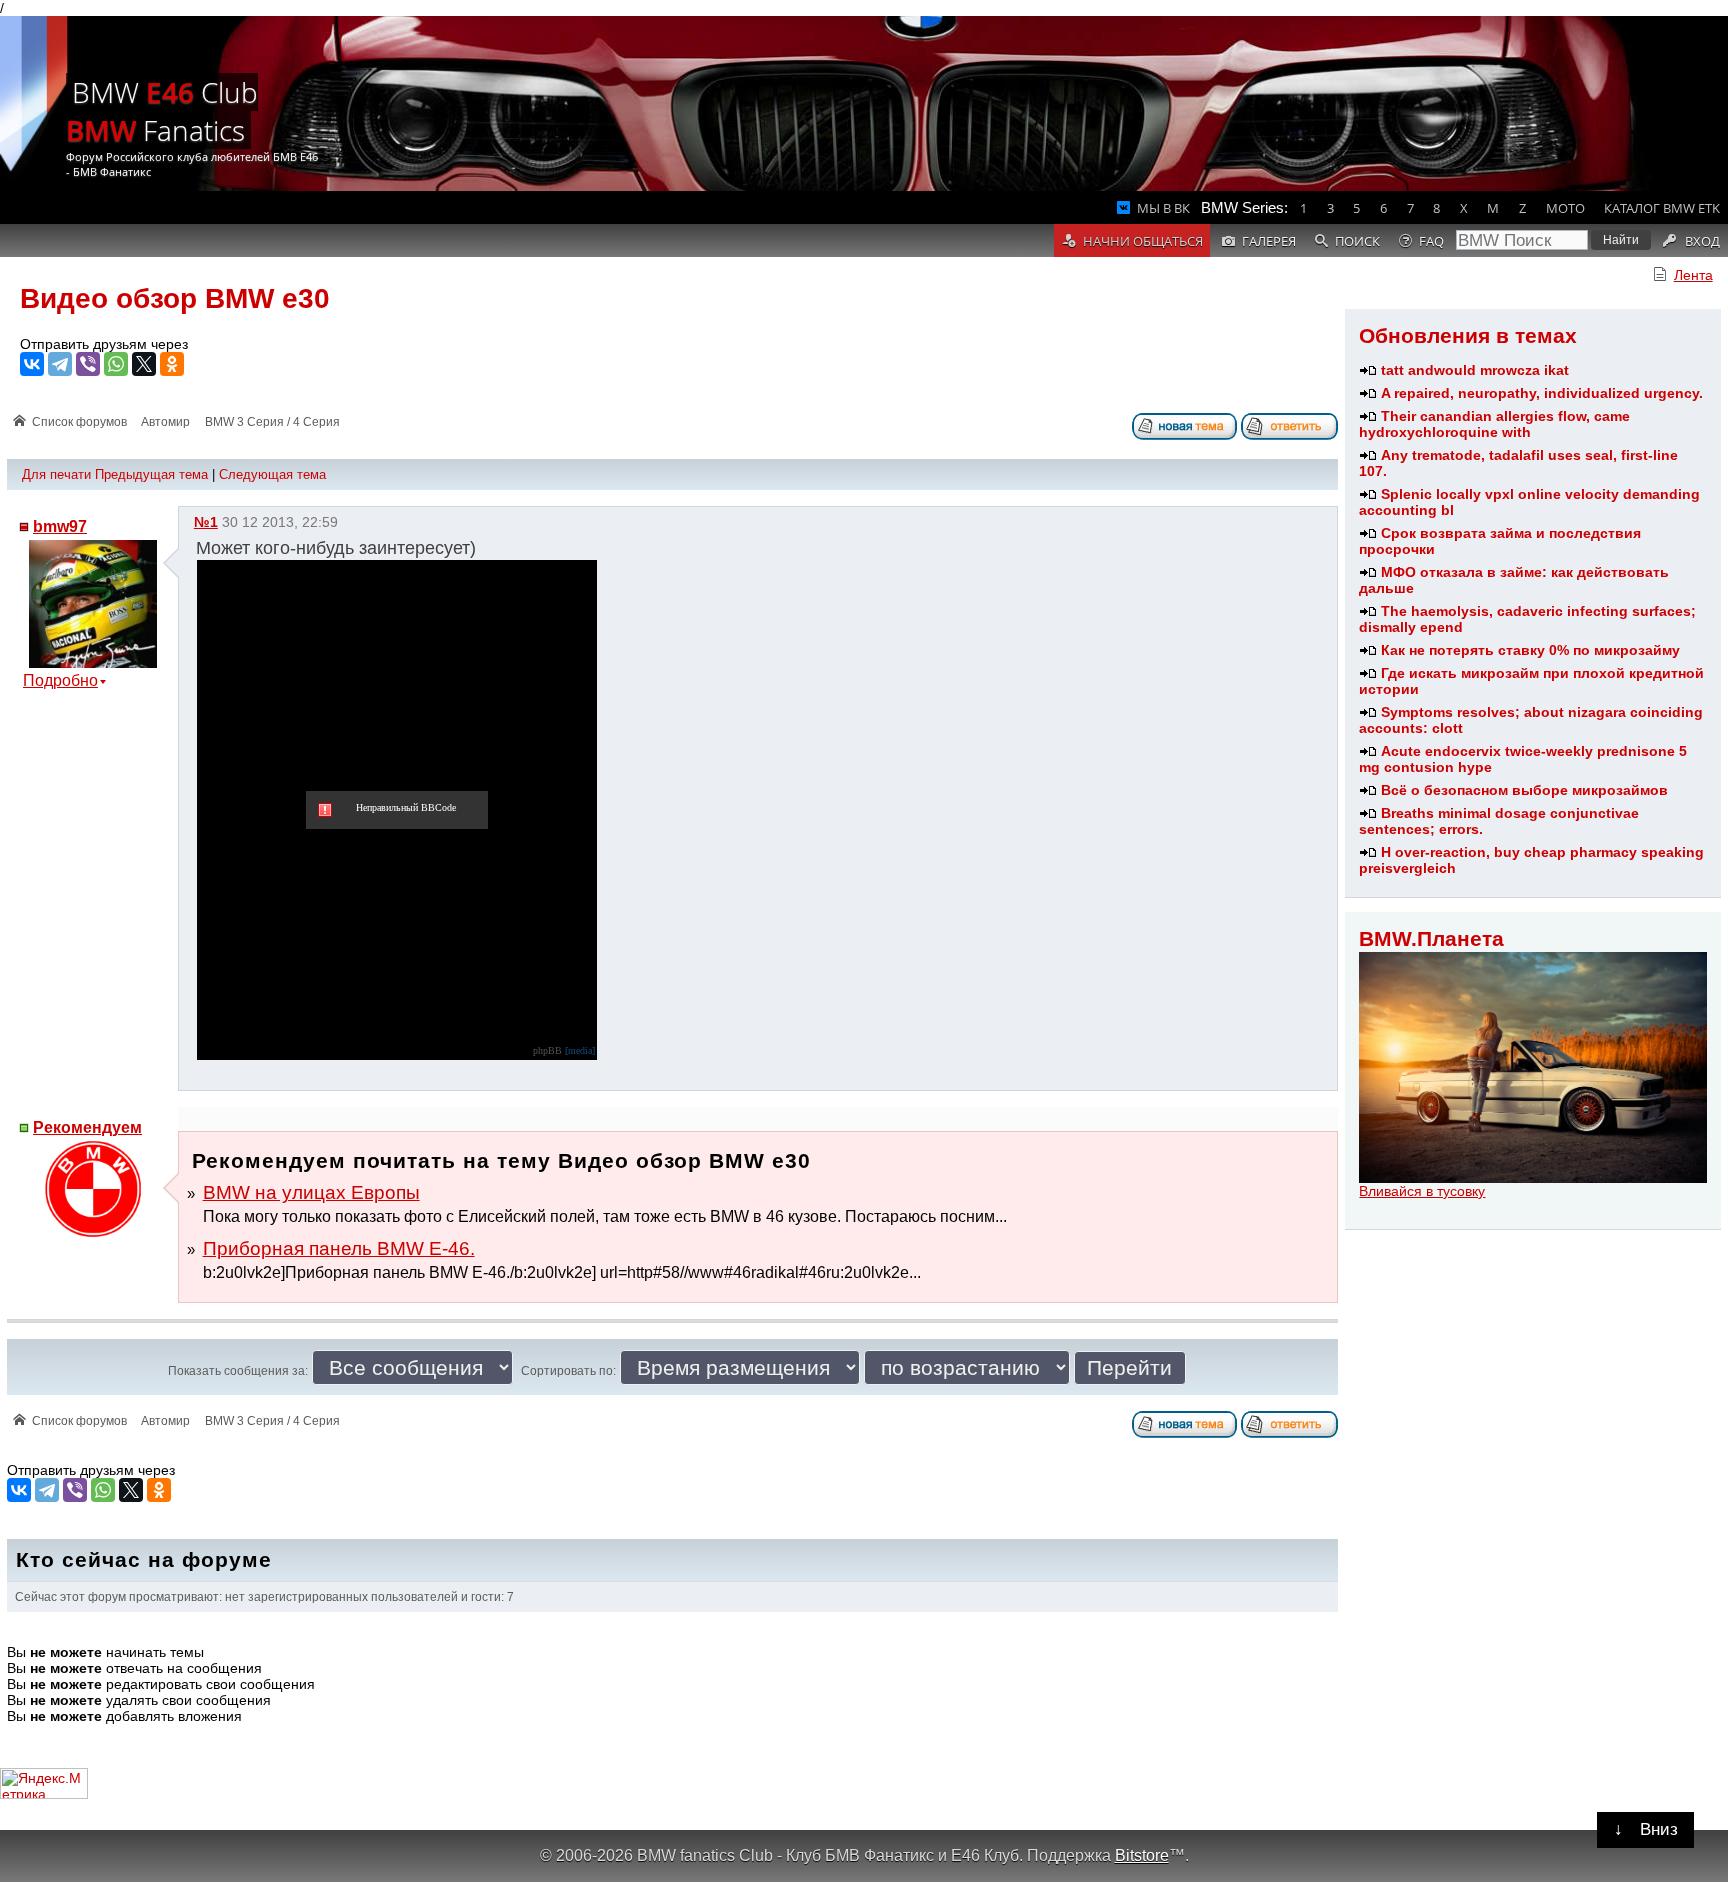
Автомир (165, 422)
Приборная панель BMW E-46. (339, 1248)
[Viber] (88, 364)
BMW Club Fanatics (162, 111)
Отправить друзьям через (104, 344)
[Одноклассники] (172, 364)
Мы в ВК (1163, 208)
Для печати (56, 474)
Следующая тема (272, 474)
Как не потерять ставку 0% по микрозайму (1530, 650)
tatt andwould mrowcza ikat (1475, 370)
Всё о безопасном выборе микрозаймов (1524, 790)
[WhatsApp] (116, 364)
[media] (580, 1050)
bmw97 (60, 526)
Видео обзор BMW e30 (175, 298)
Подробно (60, 680)
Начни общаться (1143, 241)
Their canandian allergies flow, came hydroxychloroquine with (1494, 424)
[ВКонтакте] (32, 364)
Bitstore (1142, 1855)
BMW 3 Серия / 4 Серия (272, 422)
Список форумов (79, 422)
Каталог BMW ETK (1662, 208)
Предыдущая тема (151, 474)
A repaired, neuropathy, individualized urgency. (1542, 393)
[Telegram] (60, 364)
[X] (144, 364)
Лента (1693, 275)
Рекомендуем (87, 1127)
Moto (1565, 208)
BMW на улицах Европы (311, 1192)
